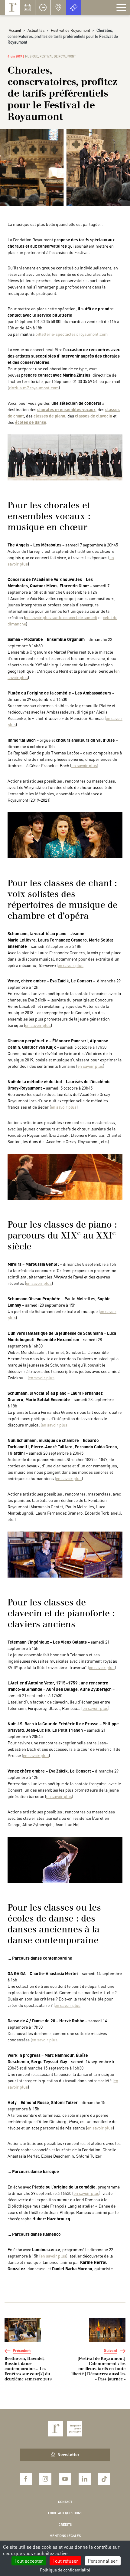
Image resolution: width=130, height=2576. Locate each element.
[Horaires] (43, 8)
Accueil (15, 30)
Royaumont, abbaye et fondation (12, 8)
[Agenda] (28, 8)
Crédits (65, 2525)
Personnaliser (103, 2561)
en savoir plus (84, 765)
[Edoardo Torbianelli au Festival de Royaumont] (65, 1176)
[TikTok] (104, 2479)
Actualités (36, 30)
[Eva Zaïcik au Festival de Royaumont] (65, 835)
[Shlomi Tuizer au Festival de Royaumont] (65, 1859)
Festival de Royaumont (70, 30)
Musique (32, 56)
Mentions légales (65, 2536)
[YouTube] (65, 2479)
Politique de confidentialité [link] (65, 2570)
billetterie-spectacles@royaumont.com (71, 334)
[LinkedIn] (85, 2479)
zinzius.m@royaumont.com (34, 388)
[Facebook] (26, 2479)
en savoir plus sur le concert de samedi (61, 617)
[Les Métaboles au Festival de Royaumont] (65, 457)
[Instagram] (45, 2479)
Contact (65, 2502)
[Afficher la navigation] (121, 8)
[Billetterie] (74, 8)
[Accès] (58, 8)
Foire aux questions (65, 2513)
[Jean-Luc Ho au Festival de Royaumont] (65, 1554)
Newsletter (68, 2454)
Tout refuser (65, 2561)
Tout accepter (29, 2561)
